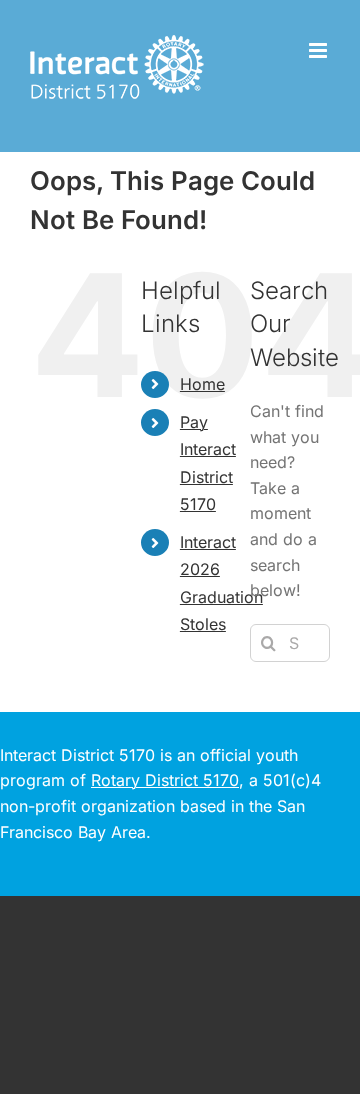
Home (202, 384)
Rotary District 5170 (165, 780)
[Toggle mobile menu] (319, 50)
